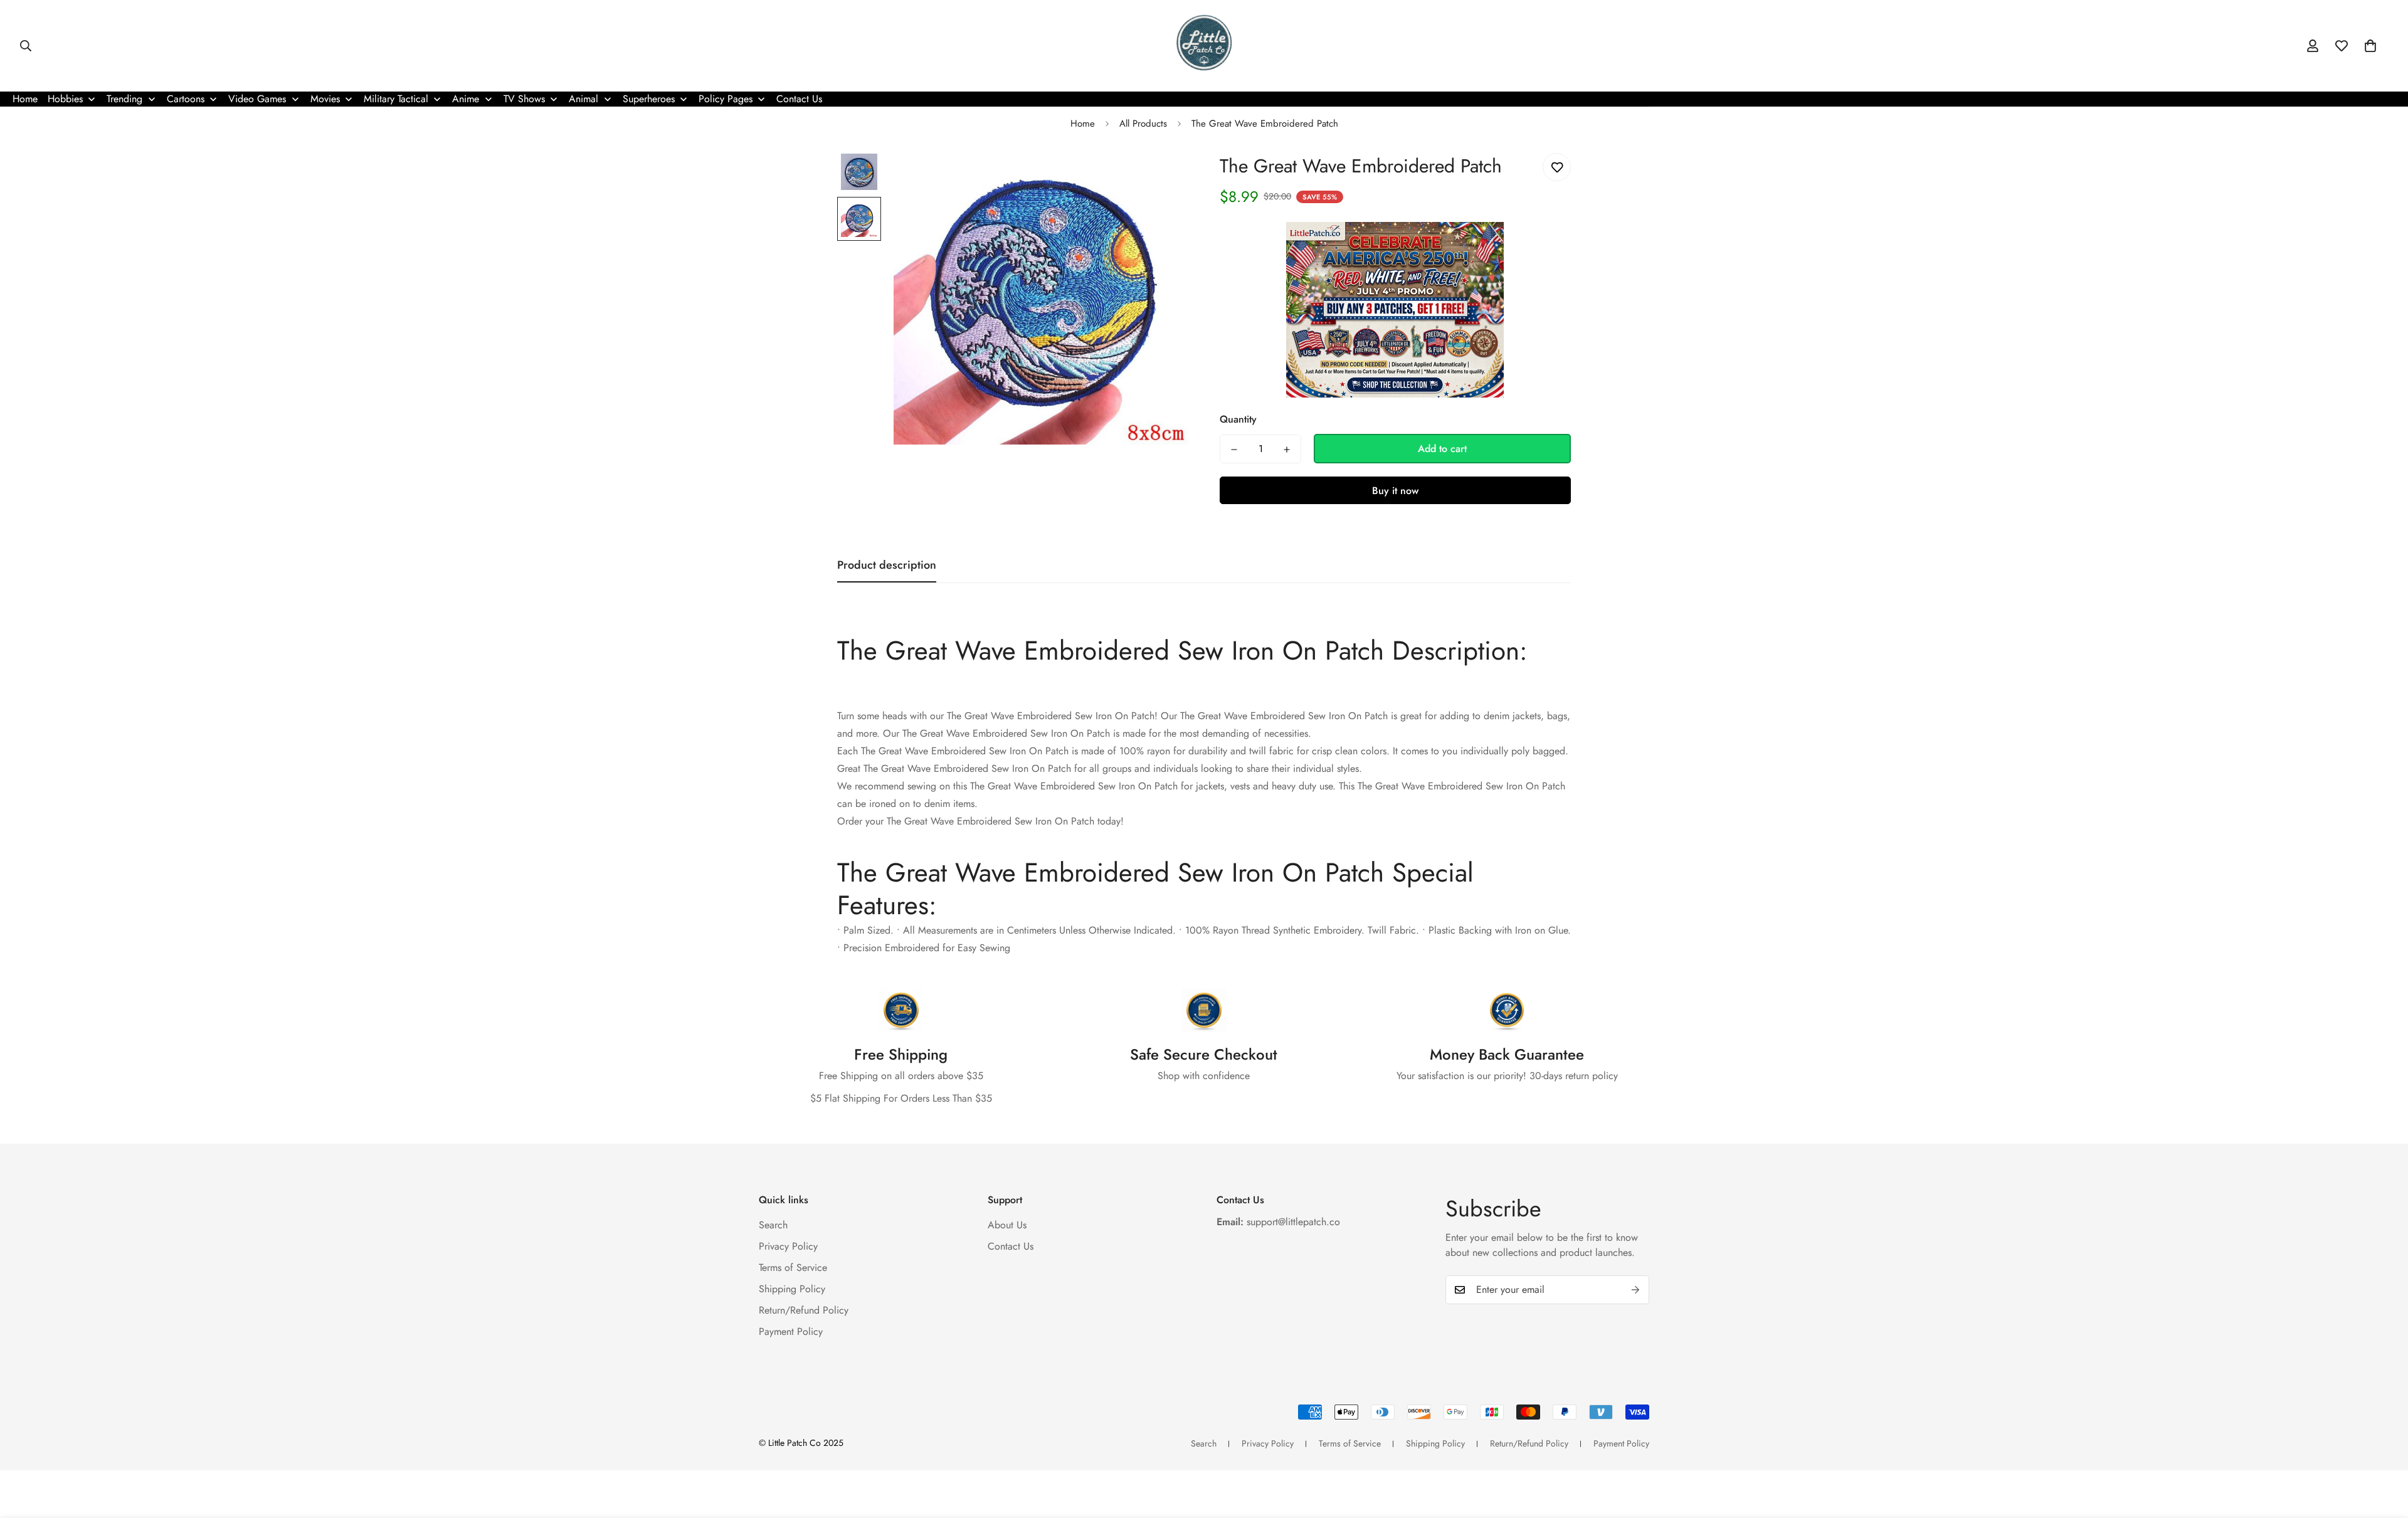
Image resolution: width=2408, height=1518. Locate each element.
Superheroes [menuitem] (649, 99)
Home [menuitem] (25, 99)
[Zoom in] (1162, 177)
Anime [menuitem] (466, 99)
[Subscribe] (1635, 1290)
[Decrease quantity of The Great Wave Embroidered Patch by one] (1234, 450)
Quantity (1238, 420)
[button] (2370, 46)
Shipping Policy (792, 1288)
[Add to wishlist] (1557, 167)
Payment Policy (791, 1331)
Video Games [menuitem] (257, 99)
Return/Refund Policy (804, 1310)
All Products (1143, 124)
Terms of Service (793, 1267)
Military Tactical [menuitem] (396, 99)
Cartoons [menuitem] (186, 99)
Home (1083, 124)
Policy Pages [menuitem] (726, 99)
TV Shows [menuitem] (524, 99)
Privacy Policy (788, 1246)
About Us (1007, 1224)
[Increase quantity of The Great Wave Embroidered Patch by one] (1287, 450)
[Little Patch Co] (1204, 46)
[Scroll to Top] (2384, 1450)
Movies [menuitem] (325, 99)
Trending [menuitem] (124, 99)
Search (773, 1224)
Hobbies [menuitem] (65, 99)
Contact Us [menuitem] (799, 99)
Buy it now (1395, 491)
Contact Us (1011, 1246)
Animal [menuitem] (584, 99)
